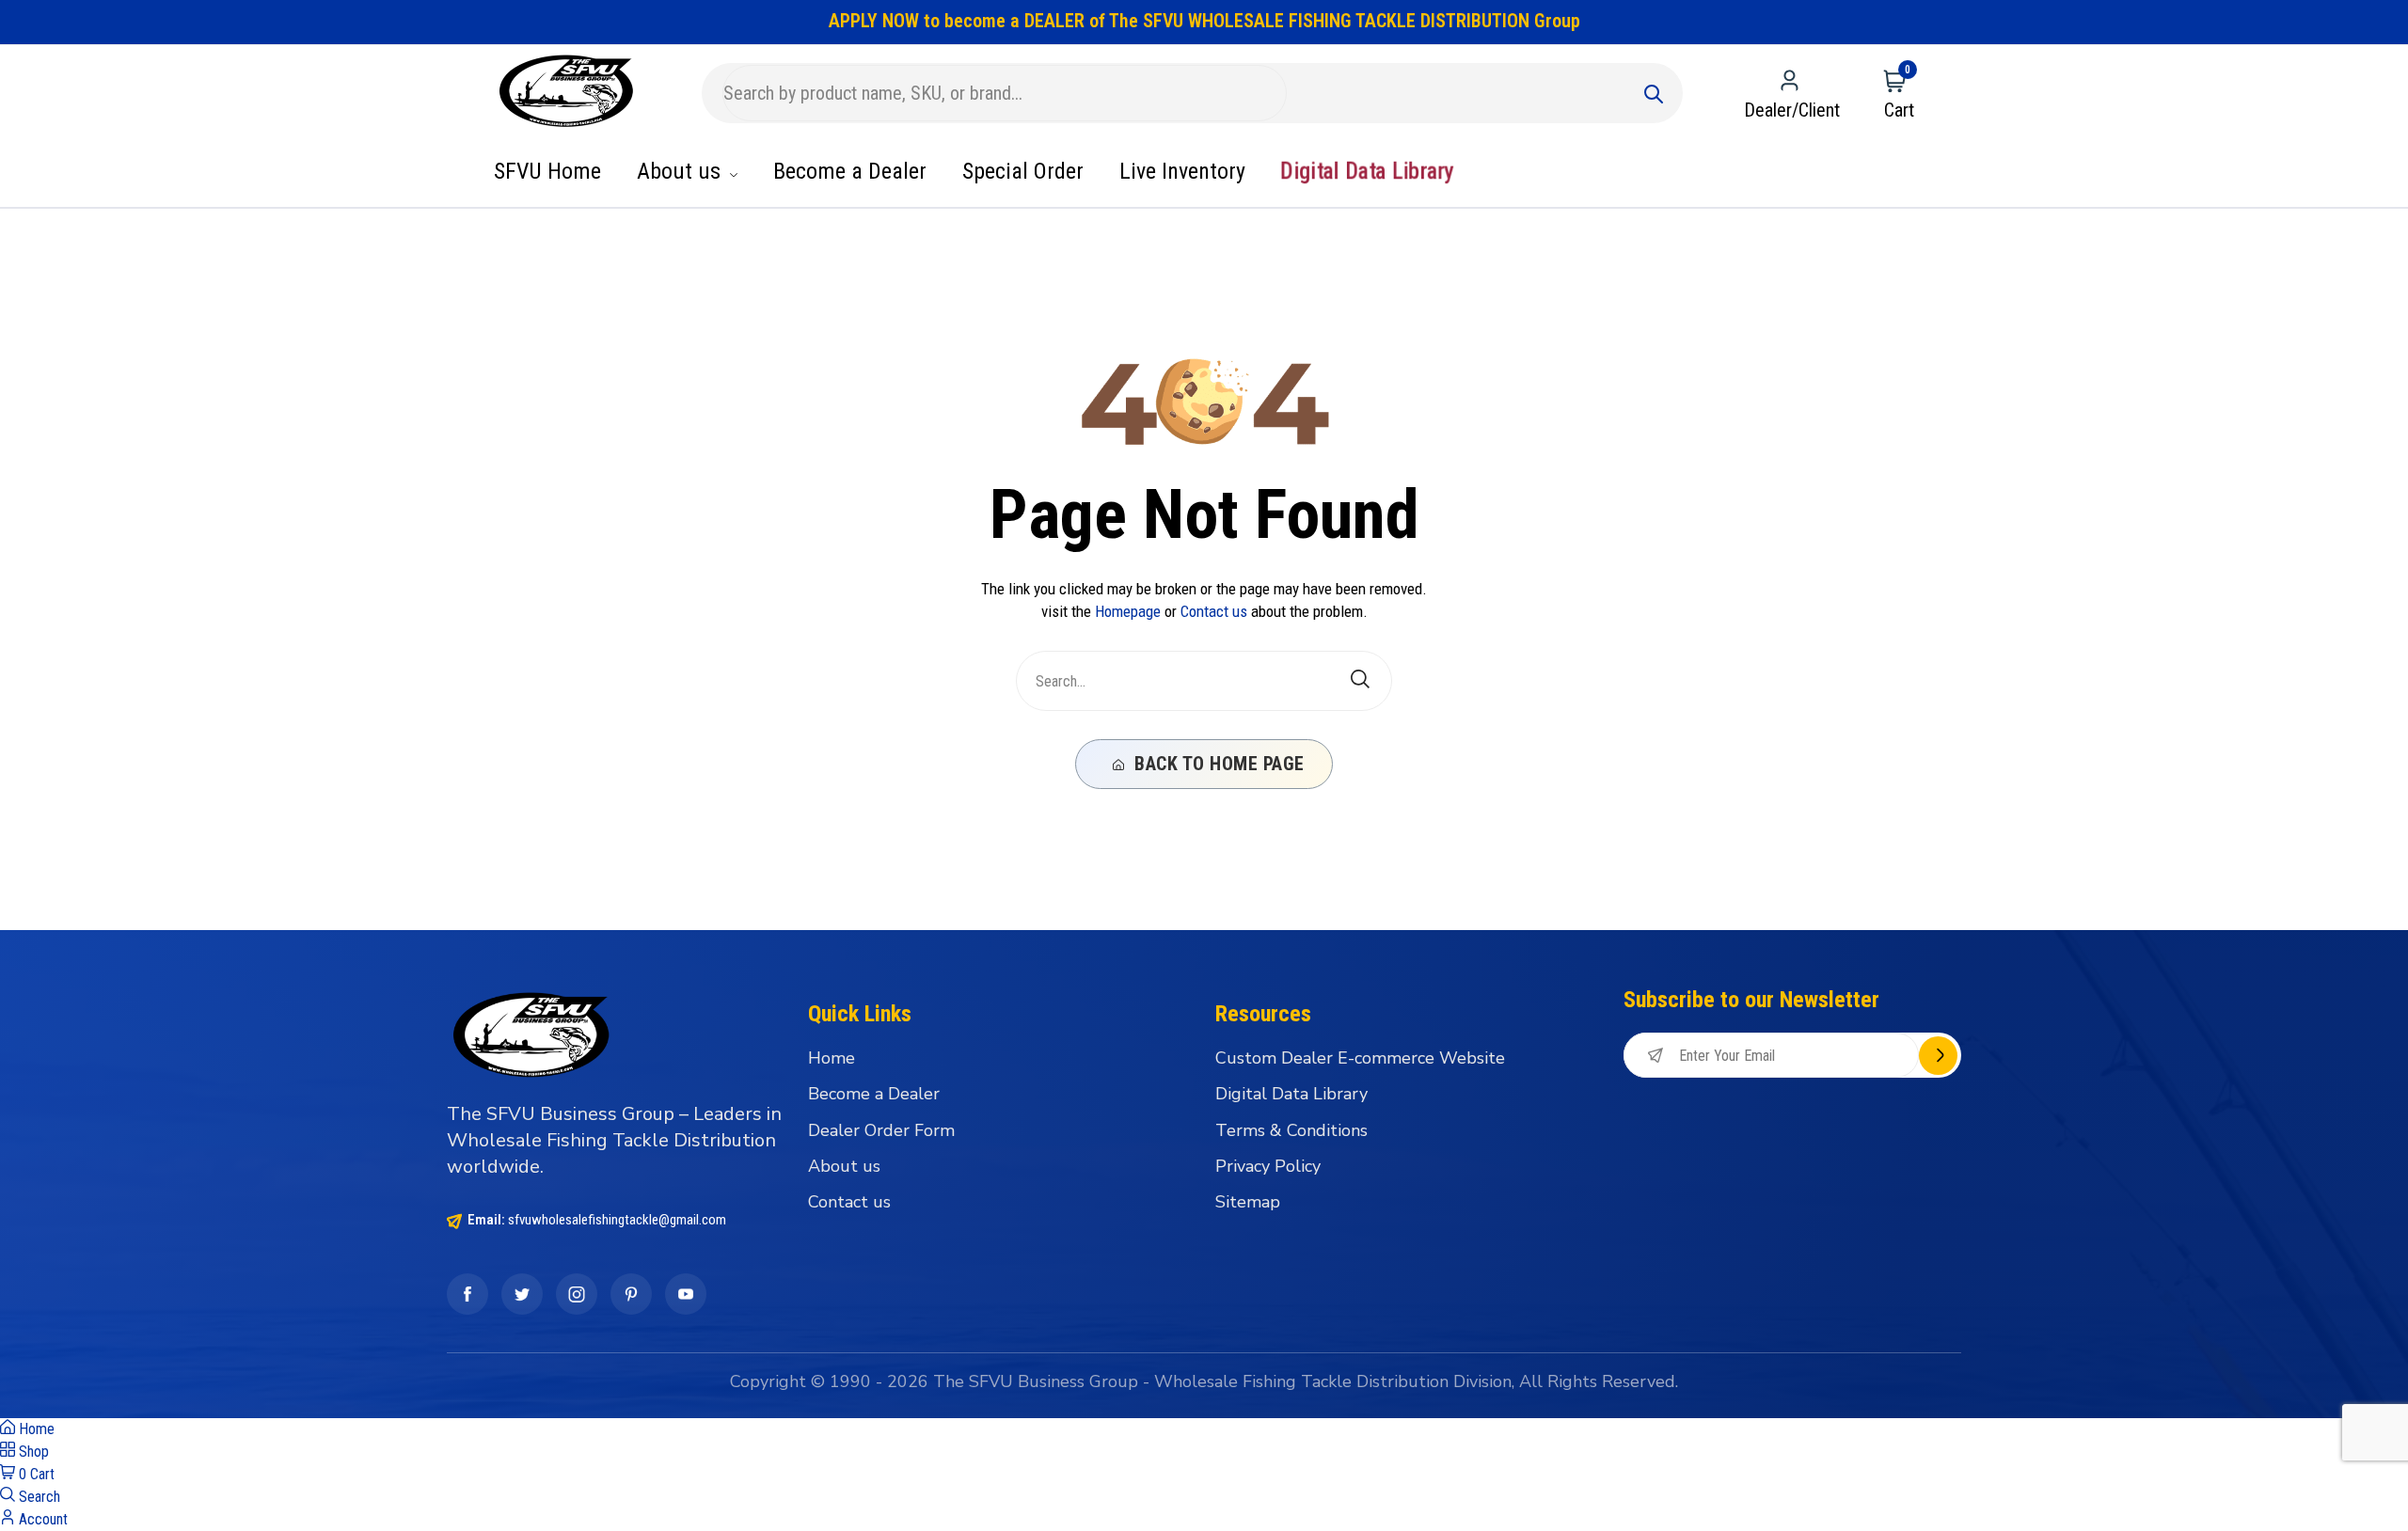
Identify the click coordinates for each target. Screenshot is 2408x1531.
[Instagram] (577, 1294)
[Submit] (1654, 93)
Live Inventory (1182, 171)
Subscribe (1938, 1056)
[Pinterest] (631, 1294)
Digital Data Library (1366, 172)
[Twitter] (522, 1294)
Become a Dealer (850, 171)
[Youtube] (686, 1294)
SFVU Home (547, 171)
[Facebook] (467, 1294)
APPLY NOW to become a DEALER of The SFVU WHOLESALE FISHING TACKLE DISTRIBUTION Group (1204, 21)
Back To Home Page (1217, 764)
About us (681, 171)
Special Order (1023, 171)
